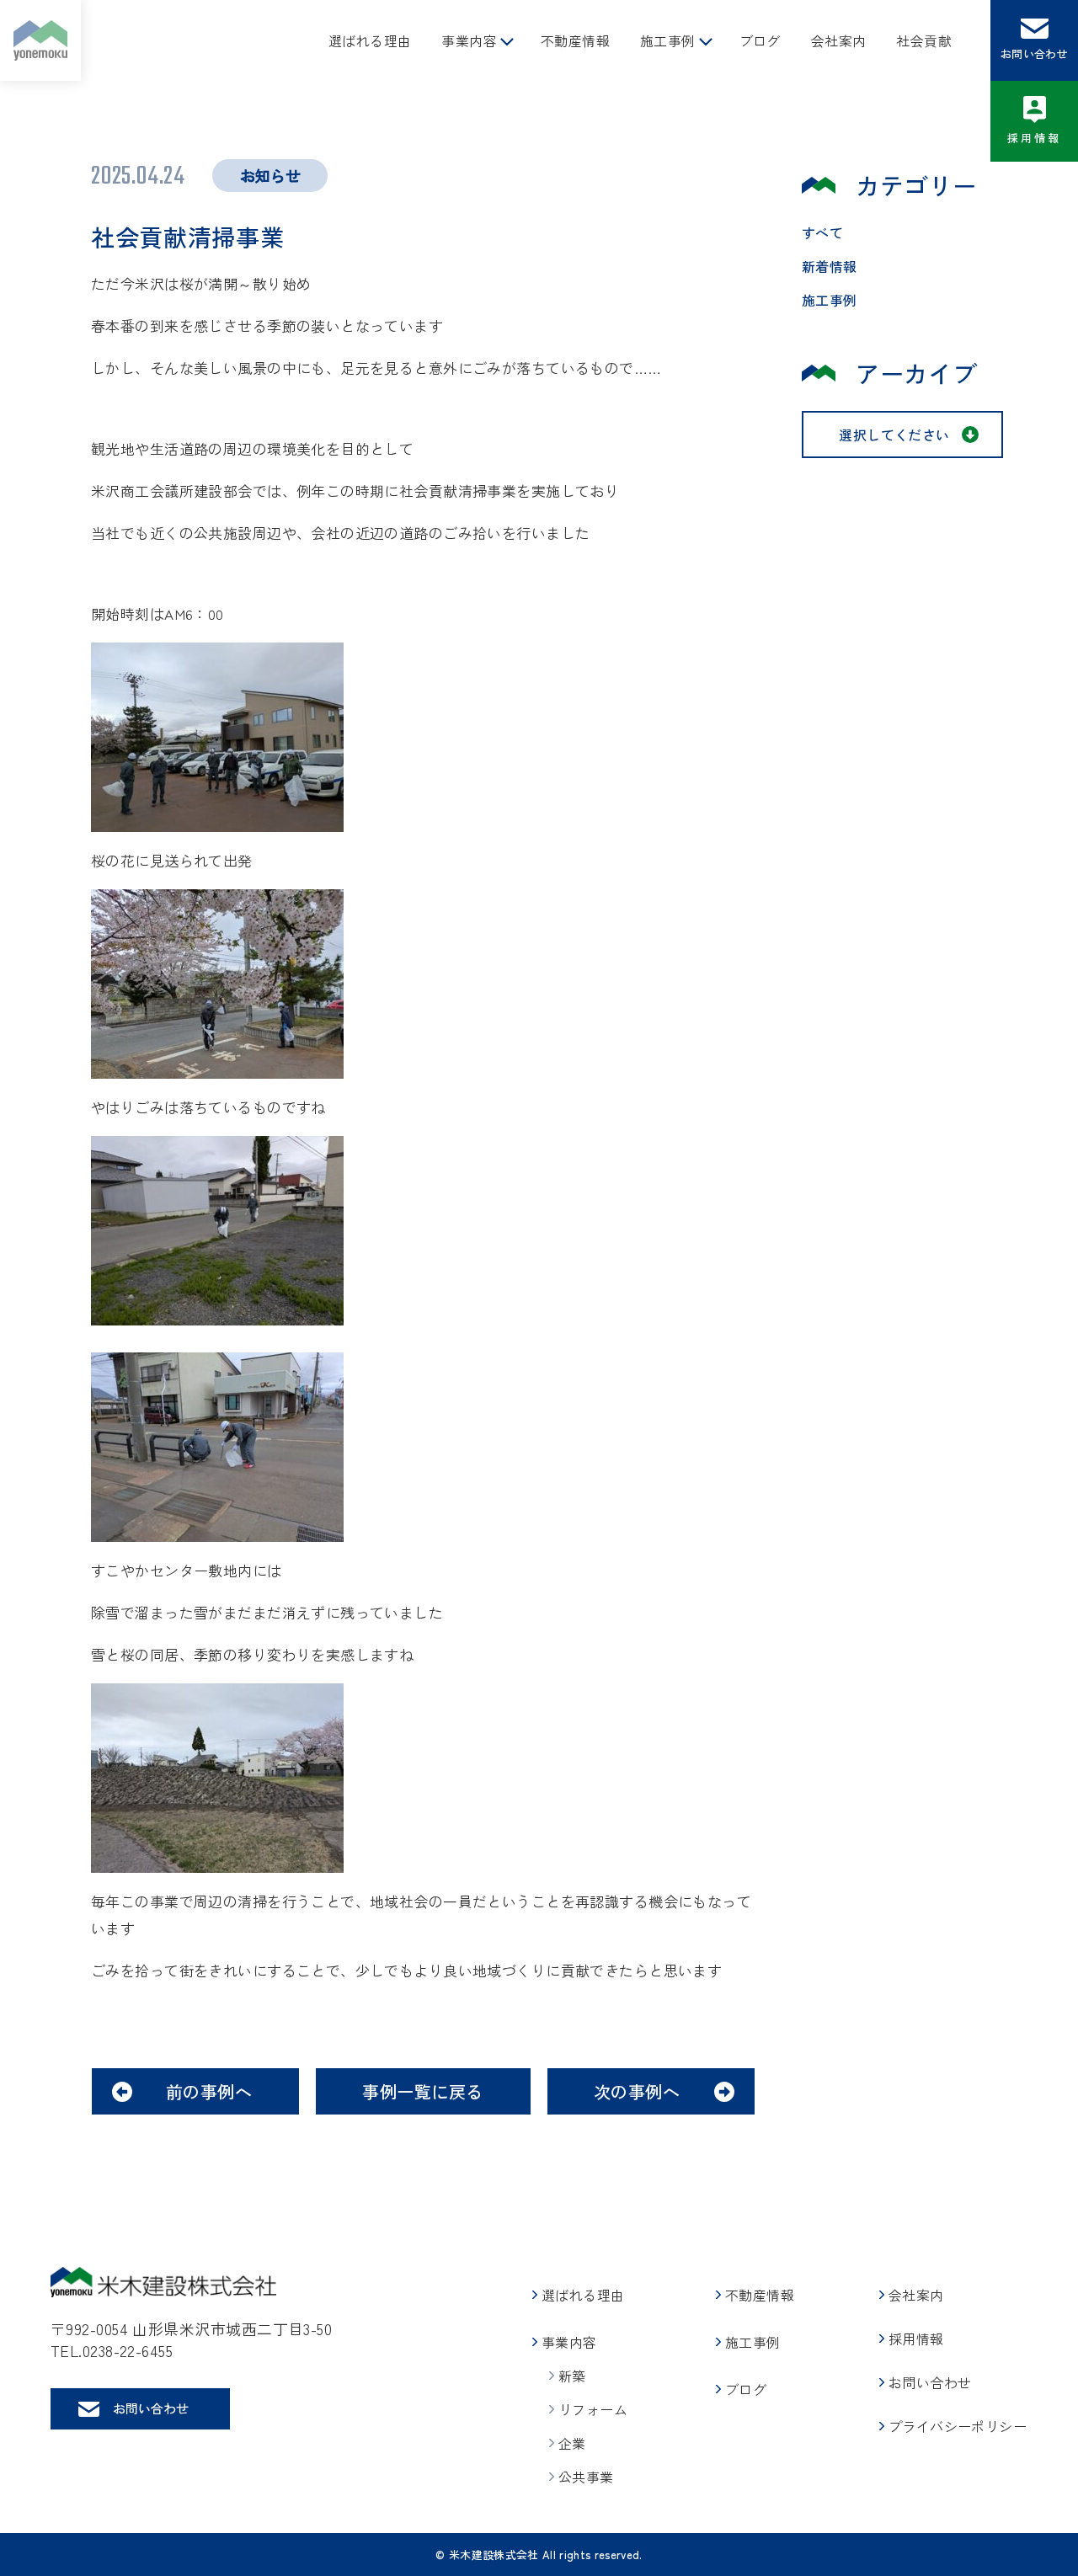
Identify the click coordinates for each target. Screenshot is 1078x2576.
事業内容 (469, 40)
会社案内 (839, 40)
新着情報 (830, 266)
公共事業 (586, 2477)
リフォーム (593, 2409)
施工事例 (668, 40)
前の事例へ (209, 2091)
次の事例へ (637, 2091)
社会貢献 (924, 40)
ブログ (760, 40)
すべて (822, 232)
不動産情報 (575, 40)
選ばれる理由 (370, 40)
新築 (572, 2376)
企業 (572, 2443)
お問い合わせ (1034, 53)
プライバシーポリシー (958, 2426)
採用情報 (1035, 138)
